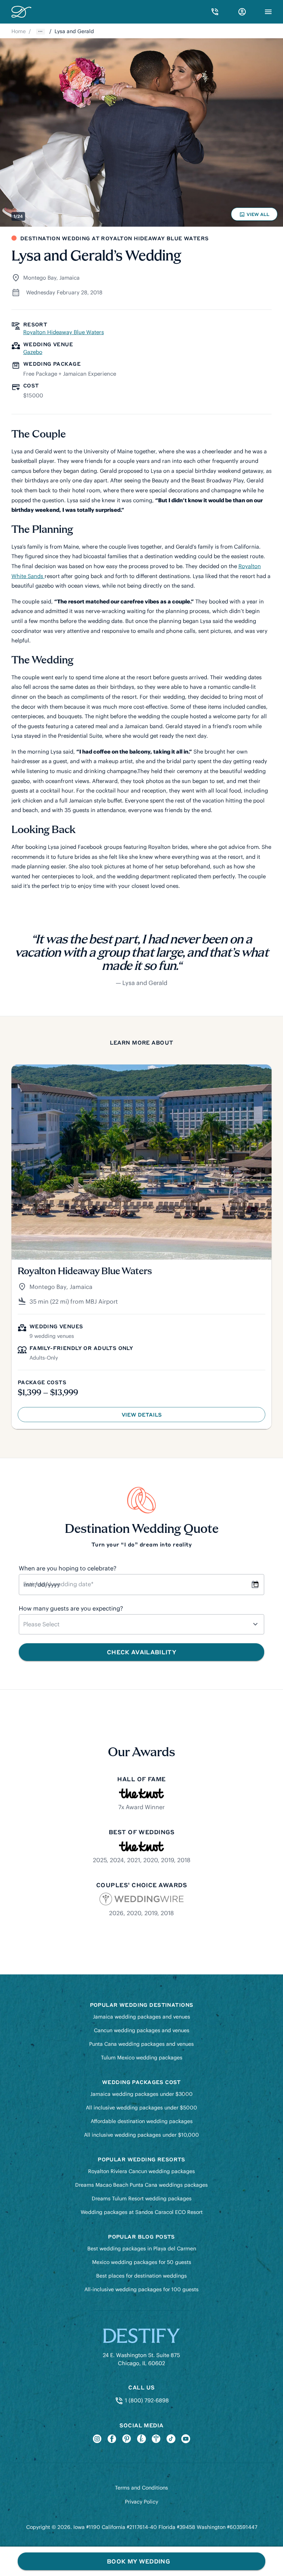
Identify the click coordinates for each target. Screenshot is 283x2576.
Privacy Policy (141, 2502)
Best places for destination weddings (141, 2276)
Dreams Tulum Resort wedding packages (142, 2198)
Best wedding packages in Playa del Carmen (142, 2249)
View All (255, 216)
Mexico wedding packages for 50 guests (142, 2262)
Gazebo (33, 352)
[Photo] (141, 132)
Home (19, 31)
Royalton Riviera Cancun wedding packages (141, 2171)
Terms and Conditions (141, 2488)
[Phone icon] (215, 12)
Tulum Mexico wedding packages (142, 2058)
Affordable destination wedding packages (142, 2121)
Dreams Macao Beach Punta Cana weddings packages (141, 2185)
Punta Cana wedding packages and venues (141, 2044)
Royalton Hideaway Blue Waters (64, 332)
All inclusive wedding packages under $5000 (141, 2108)
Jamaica (69, 278)
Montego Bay (40, 278)
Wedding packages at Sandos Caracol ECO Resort (142, 2212)
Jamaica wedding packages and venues (141, 2017)
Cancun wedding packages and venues (142, 2030)
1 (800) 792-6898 (146, 2400)
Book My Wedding (138, 2561)
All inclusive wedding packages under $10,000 (141, 2135)
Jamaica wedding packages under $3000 (141, 2094)
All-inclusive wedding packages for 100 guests (141, 2289)
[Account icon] (242, 12)
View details (156, 1416)
